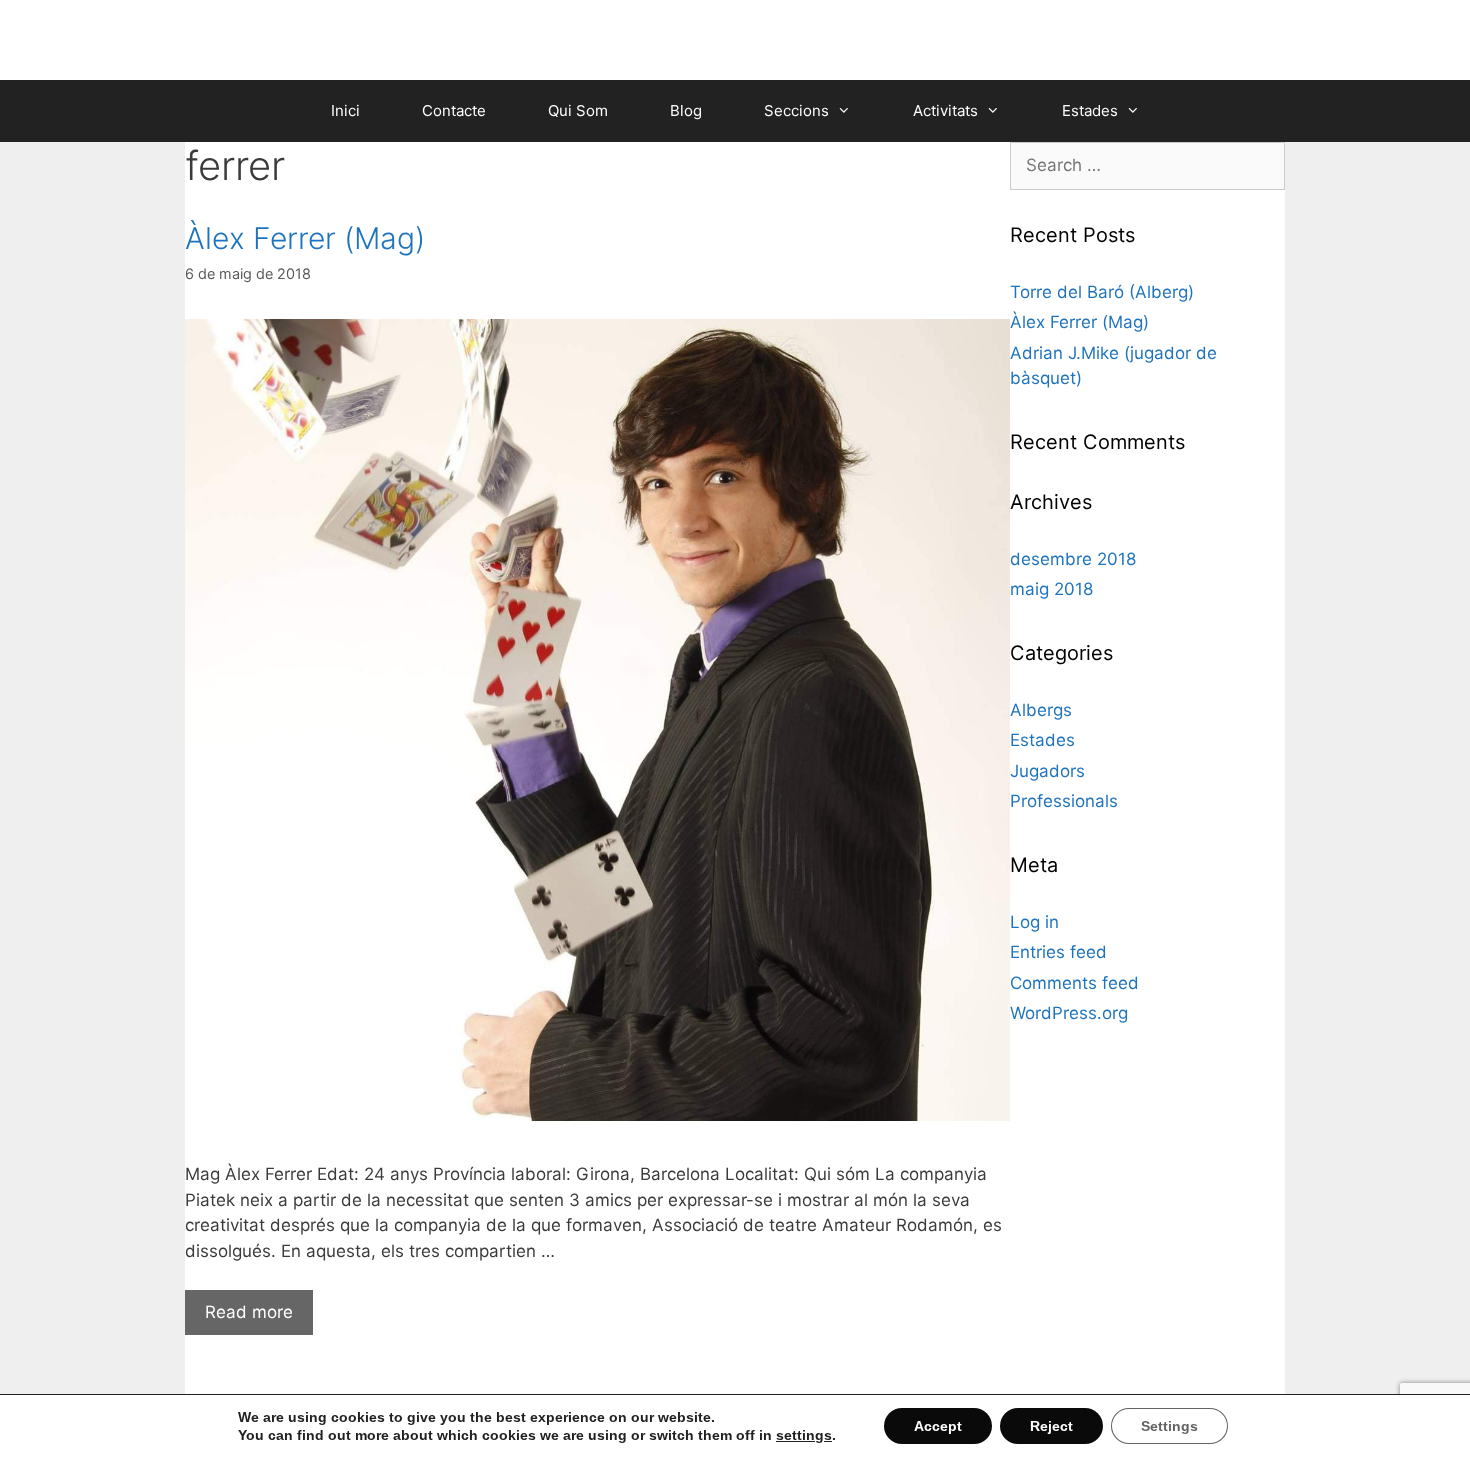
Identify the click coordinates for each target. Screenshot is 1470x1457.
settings (804, 1435)
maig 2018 (1051, 589)
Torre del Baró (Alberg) (1102, 292)
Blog (686, 110)
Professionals (1064, 801)
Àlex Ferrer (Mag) (305, 238)
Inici (345, 110)
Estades (1090, 110)
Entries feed (1058, 952)
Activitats (945, 110)
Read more (249, 1312)
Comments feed (1074, 983)
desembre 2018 (1073, 559)
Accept (938, 1426)
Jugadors (1047, 771)
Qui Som (578, 110)
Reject (1051, 1426)
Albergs (1041, 710)
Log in (1034, 922)
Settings (1169, 1426)
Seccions (796, 110)
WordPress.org (1069, 1013)
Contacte (454, 110)
